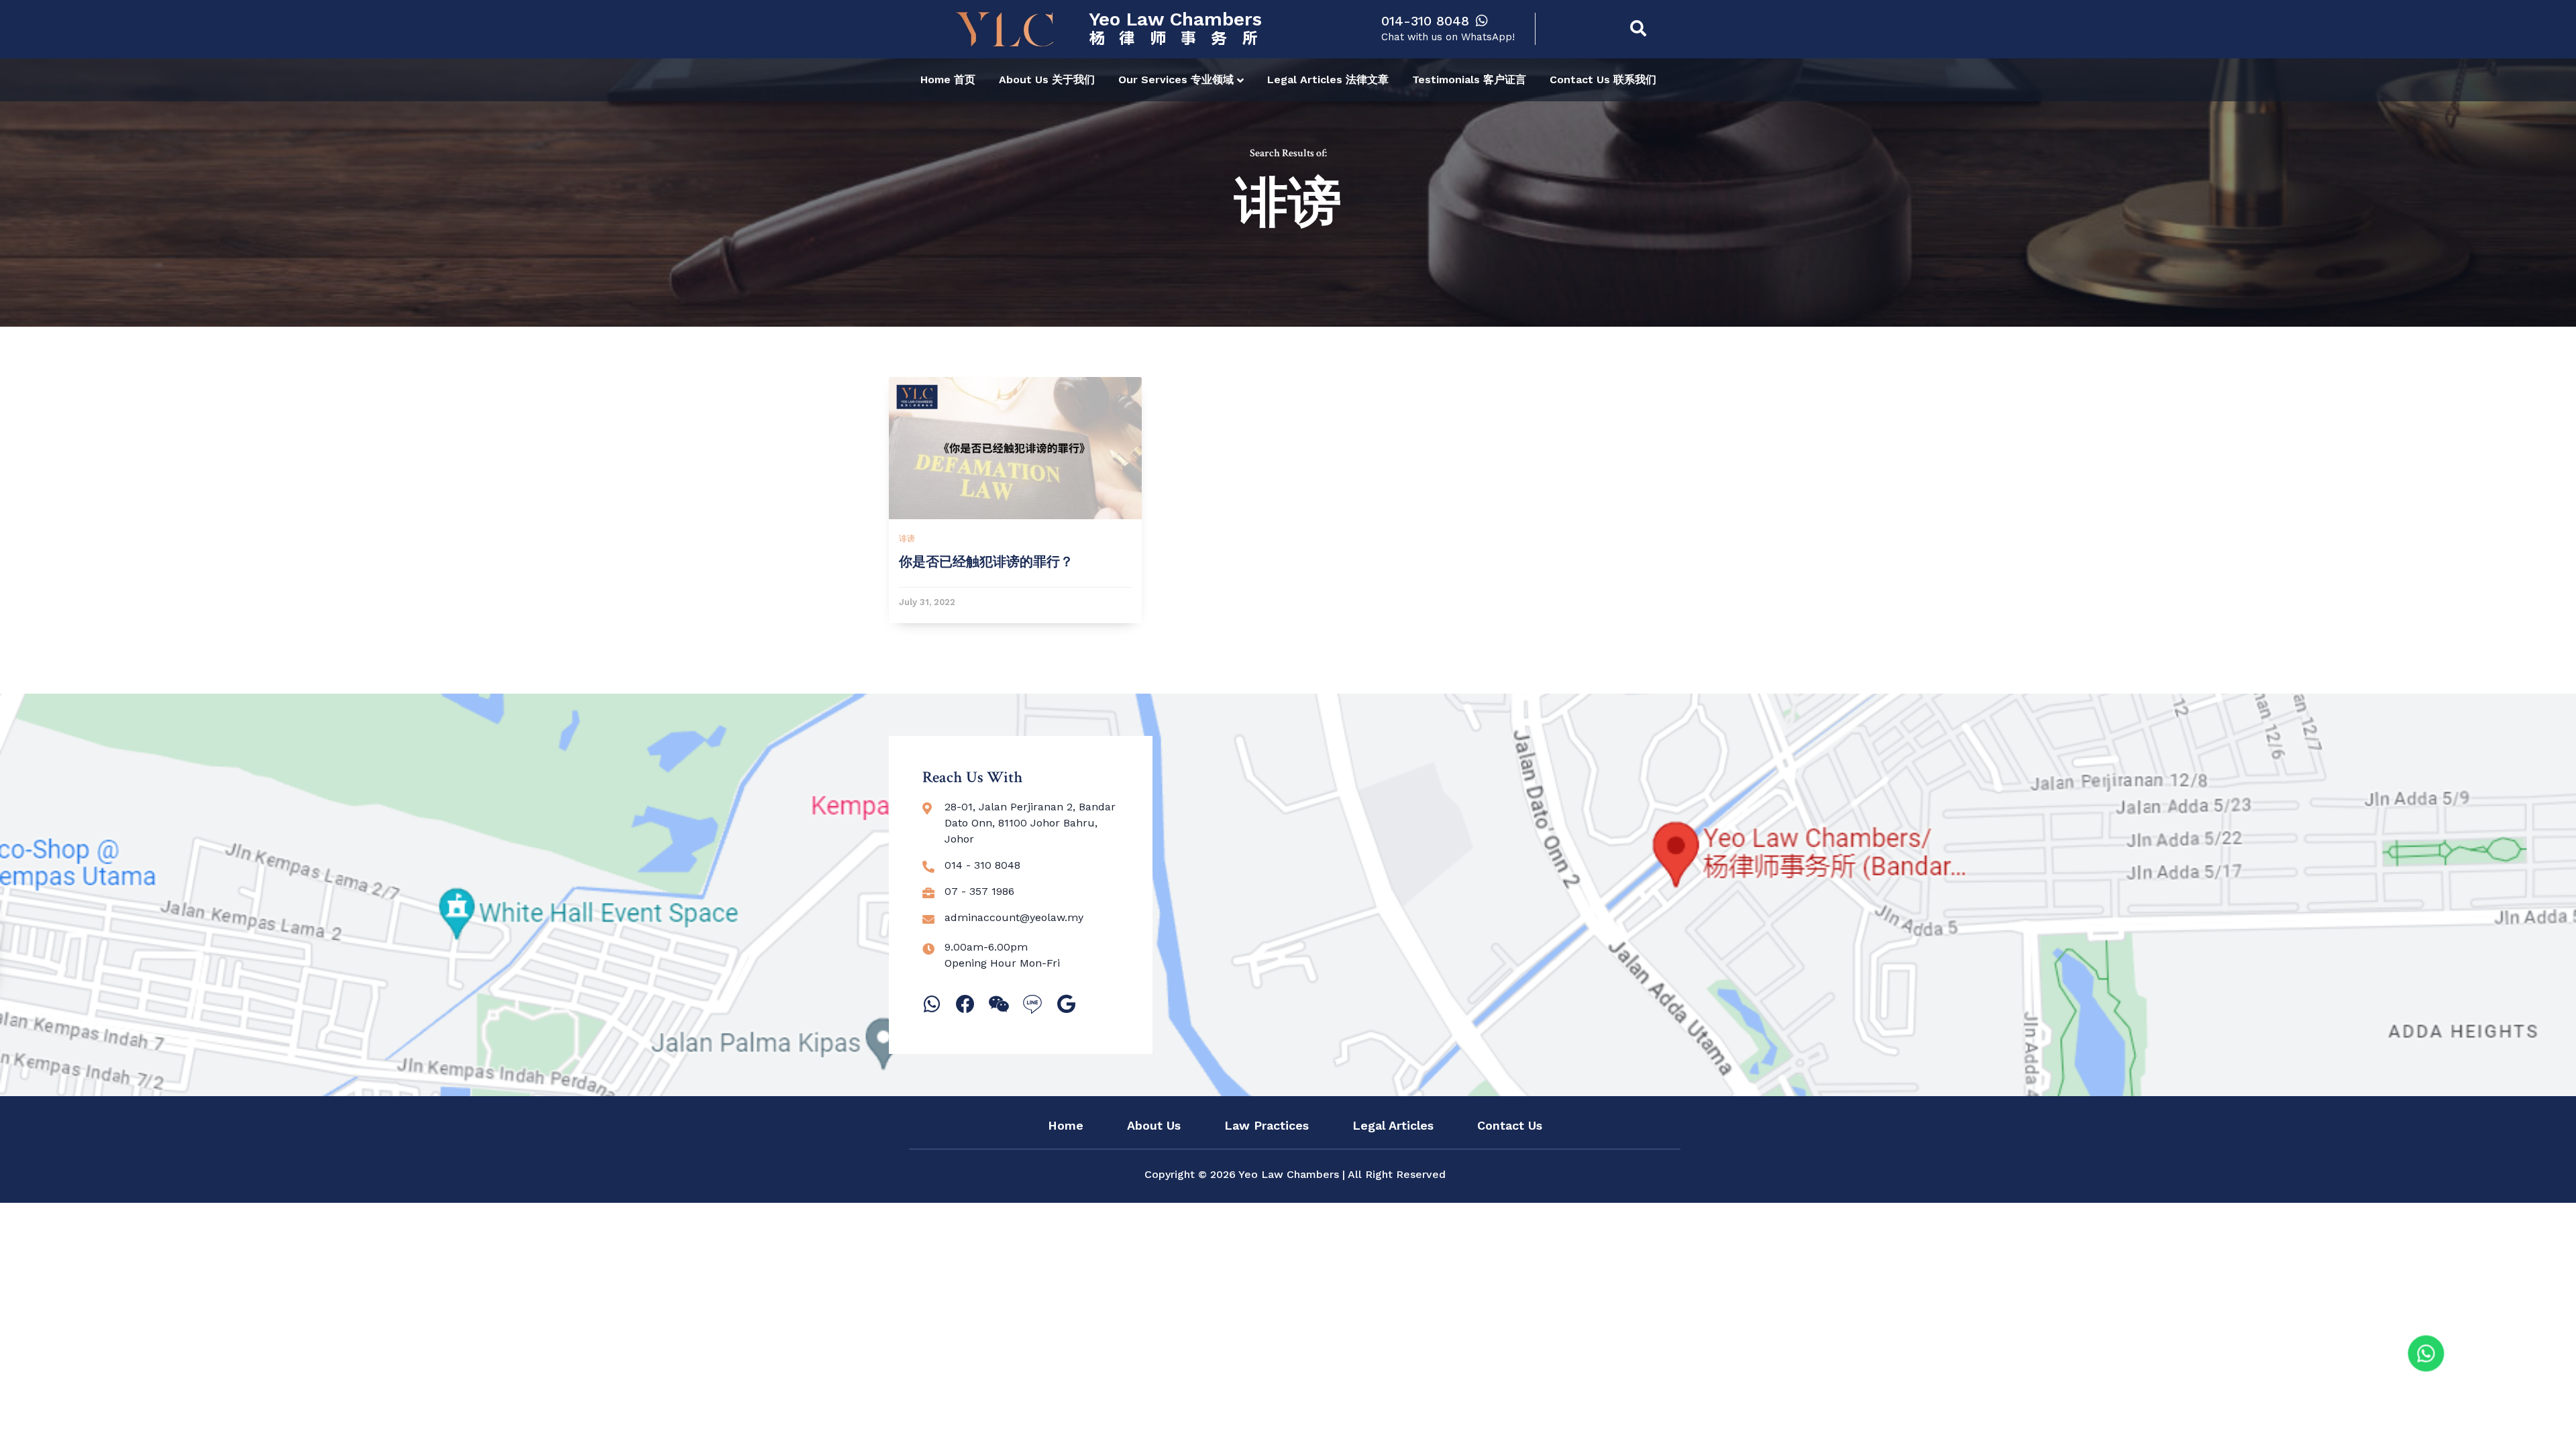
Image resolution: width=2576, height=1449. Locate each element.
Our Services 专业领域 (1176, 79)
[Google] (1066, 1004)
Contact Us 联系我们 (1603, 79)
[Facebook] (965, 1004)
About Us (1154, 1126)
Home (1066, 1126)
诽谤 (907, 539)
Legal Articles (1393, 1126)
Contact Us (1510, 1126)
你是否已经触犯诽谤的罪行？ (986, 562)
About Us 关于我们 (1047, 79)
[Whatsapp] (932, 1004)
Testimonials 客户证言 (1469, 79)
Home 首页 (948, 79)
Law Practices (1267, 1126)
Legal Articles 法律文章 (1328, 79)
